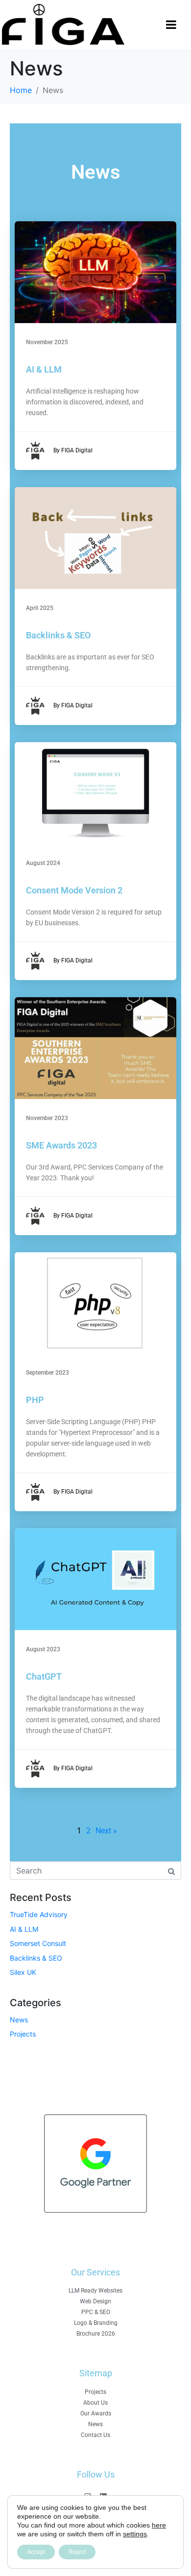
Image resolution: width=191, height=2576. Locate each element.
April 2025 (40, 608)
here (159, 2525)
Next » (106, 1831)
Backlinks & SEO (58, 635)
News (19, 2020)
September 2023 (48, 1373)
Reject (77, 2552)
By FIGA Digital (73, 450)
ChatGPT (44, 1676)
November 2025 (47, 342)
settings (135, 2534)
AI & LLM (44, 369)
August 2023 (43, 1649)
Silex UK (23, 1972)
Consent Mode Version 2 (74, 890)
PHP (35, 1400)
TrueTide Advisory (39, 1914)
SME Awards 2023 (61, 1145)
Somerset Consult (38, 1943)
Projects (23, 2034)
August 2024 (43, 863)
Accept (36, 2552)
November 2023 (47, 1118)
